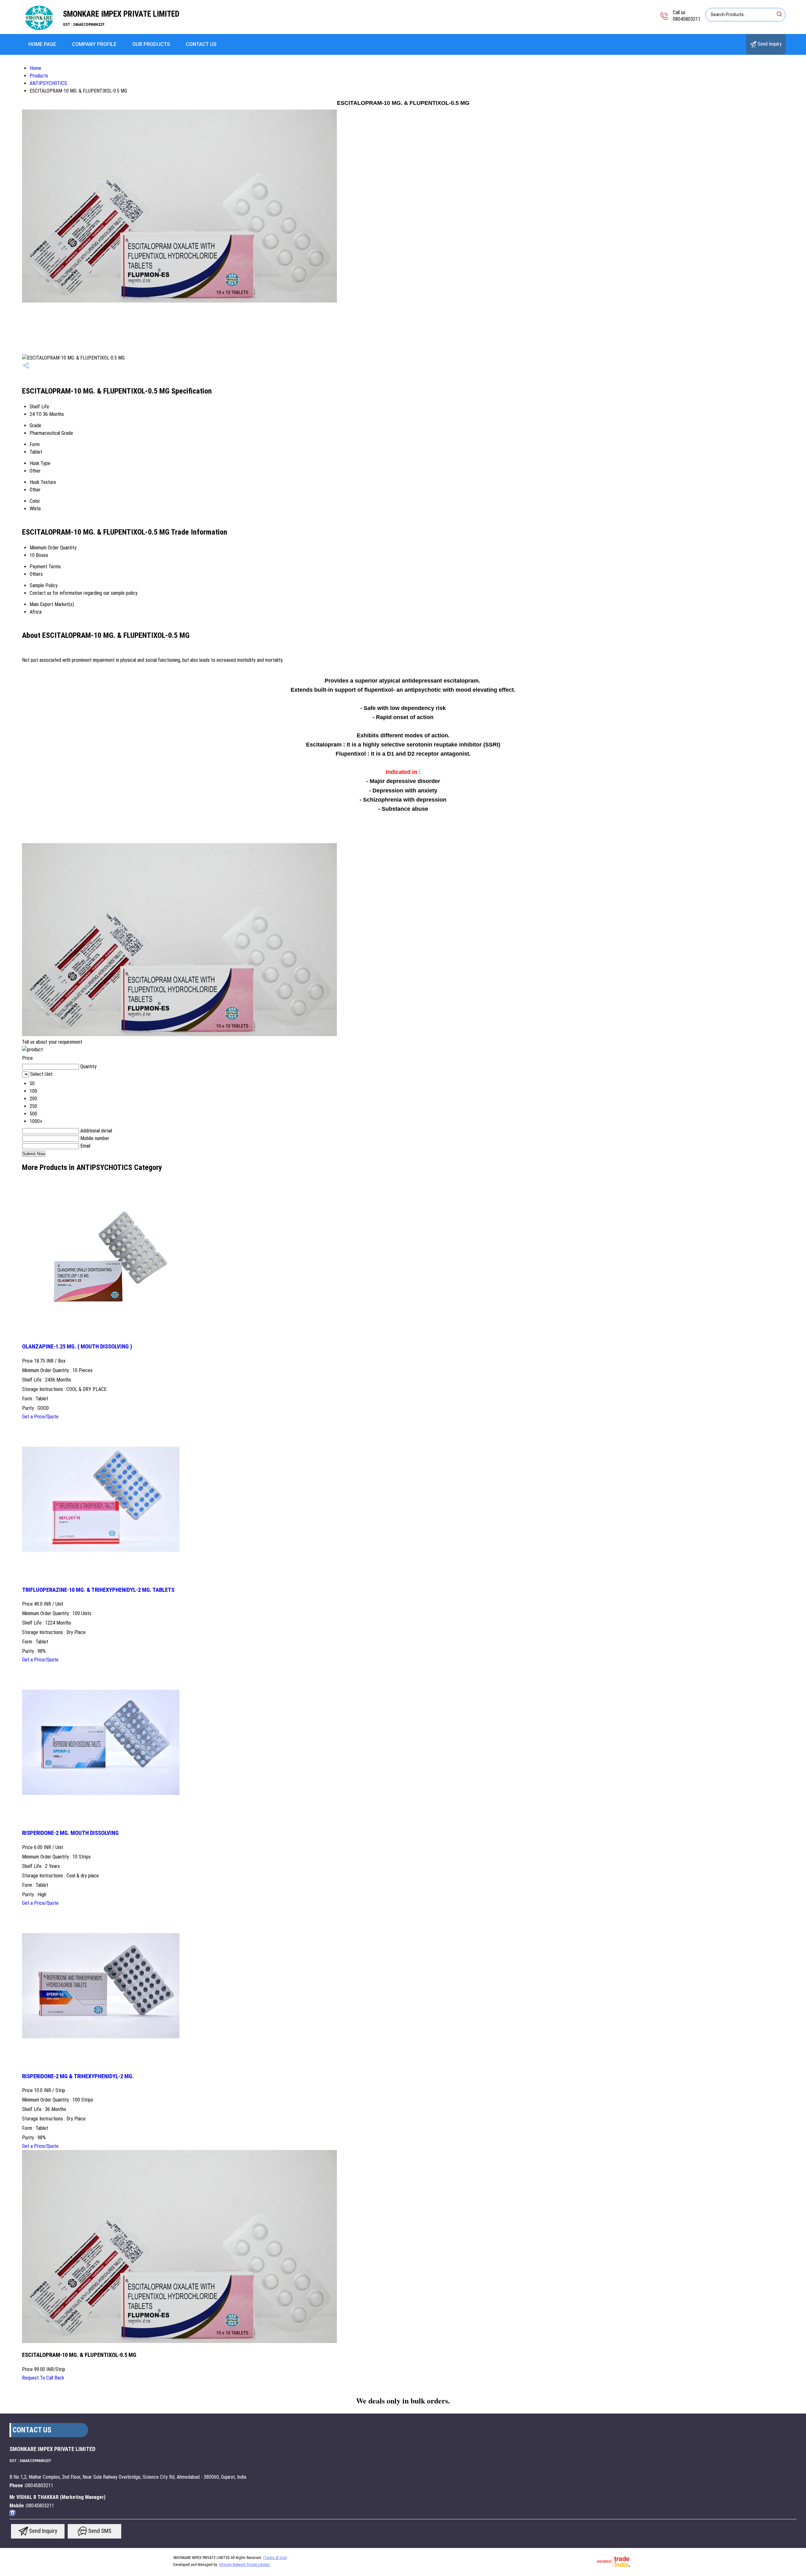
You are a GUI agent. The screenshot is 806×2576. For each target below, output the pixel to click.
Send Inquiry (769, 44)
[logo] (39, 30)
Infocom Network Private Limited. (245, 2565)
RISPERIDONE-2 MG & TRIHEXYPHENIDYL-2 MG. (78, 2076)
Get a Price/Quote (40, 1417)
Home (35, 68)
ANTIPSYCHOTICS (48, 83)
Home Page (42, 44)
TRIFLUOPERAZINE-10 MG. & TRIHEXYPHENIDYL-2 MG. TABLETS (98, 1590)
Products (39, 76)
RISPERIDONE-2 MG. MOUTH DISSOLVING (70, 1833)
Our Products (151, 44)
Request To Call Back (43, 2378)
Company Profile (94, 44)
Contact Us (201, 44)
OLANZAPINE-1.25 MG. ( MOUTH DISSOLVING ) (77, 1347)
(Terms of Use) (275, 2558)
